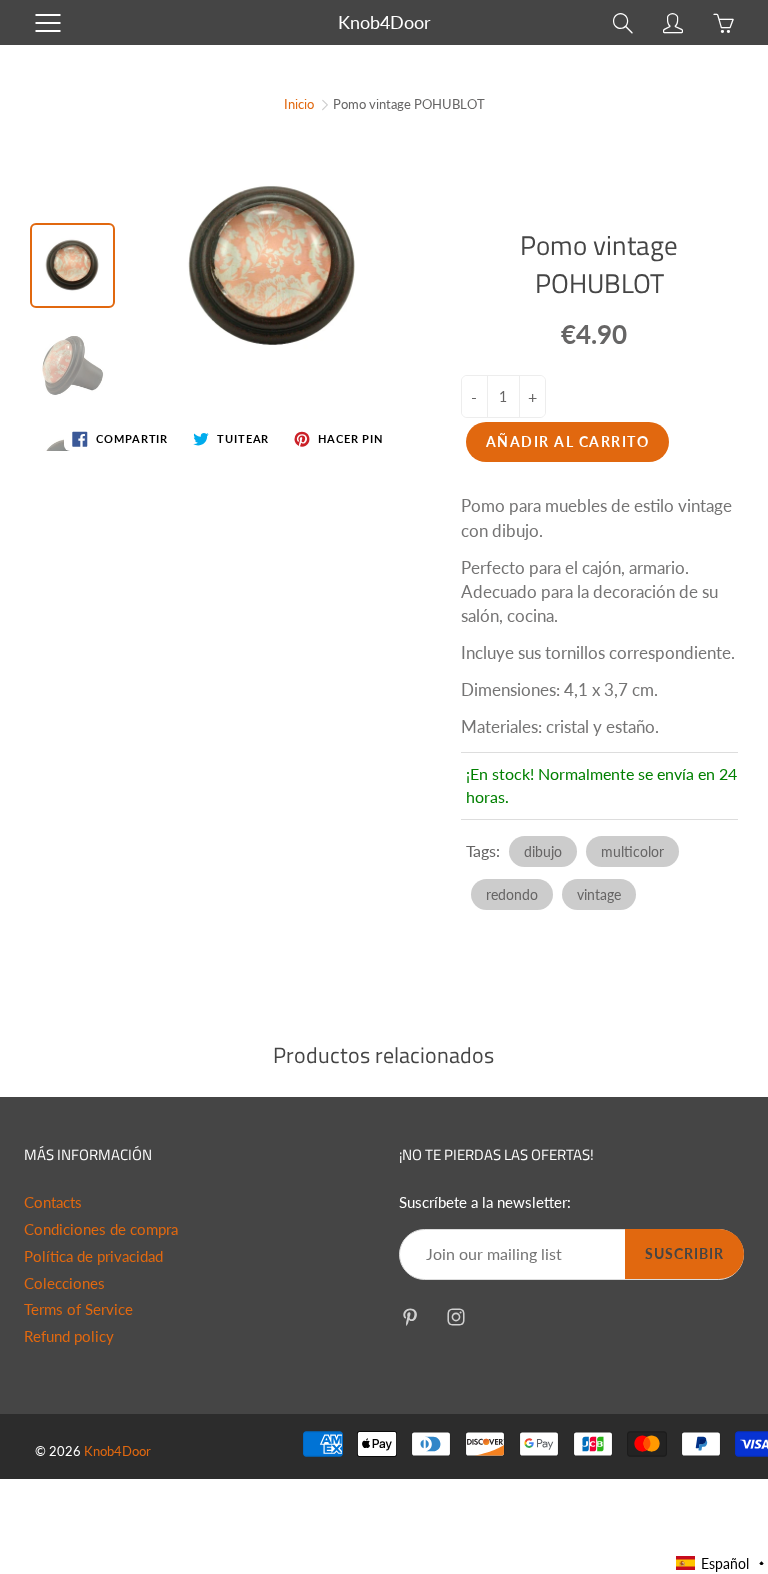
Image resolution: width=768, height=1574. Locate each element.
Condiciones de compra (101, 1229)
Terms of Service (78, 1309)
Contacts (53, 1202)
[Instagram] (455, 1317)
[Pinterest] (409, 1317)
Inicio (299, 104)
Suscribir (684, 1253)
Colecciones (64, 1283)
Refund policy (69, 1336)
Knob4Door (384, 22)
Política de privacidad (93, 1256)
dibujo (543, 851)
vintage (599, 894)
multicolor (632, 851)
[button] (721, 1563)
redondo (512, 894)
